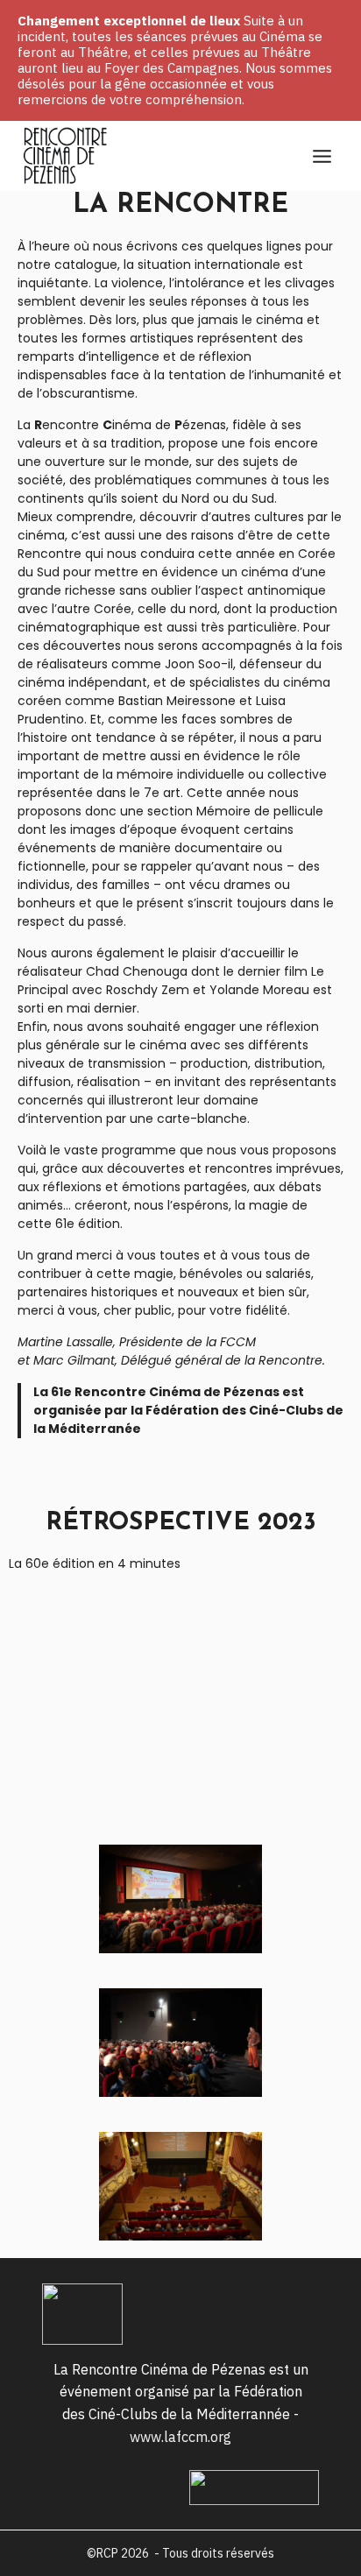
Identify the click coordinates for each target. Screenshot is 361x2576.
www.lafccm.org (180, 2437)
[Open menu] (322, 156)
